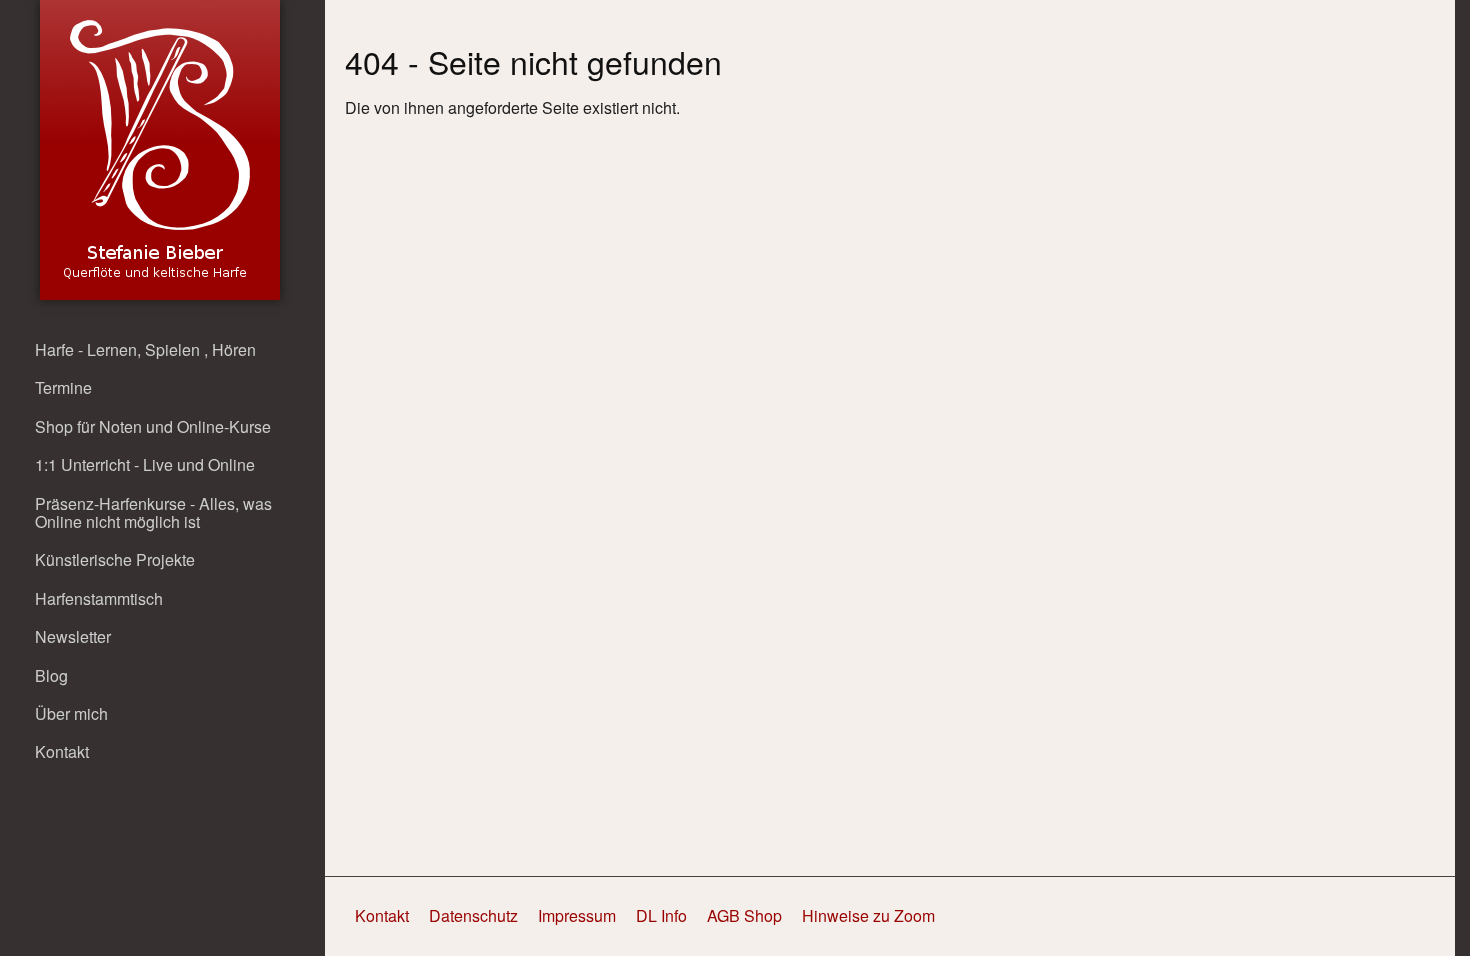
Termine (63, 387)
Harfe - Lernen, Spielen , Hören (145, 349)
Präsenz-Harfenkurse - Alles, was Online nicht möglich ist (153, 512)
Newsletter (73, 636)
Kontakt (62, 751)
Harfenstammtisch (99, 598)
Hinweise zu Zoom (868, 916)
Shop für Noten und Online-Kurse (153, 426)
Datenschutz (473, 916)
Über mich (71, 713)
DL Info (661, 916)
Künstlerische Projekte (115, 559)
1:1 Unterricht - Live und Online (145, 464)
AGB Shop (744, 916)
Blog (51, 675)
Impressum (577, 916)
